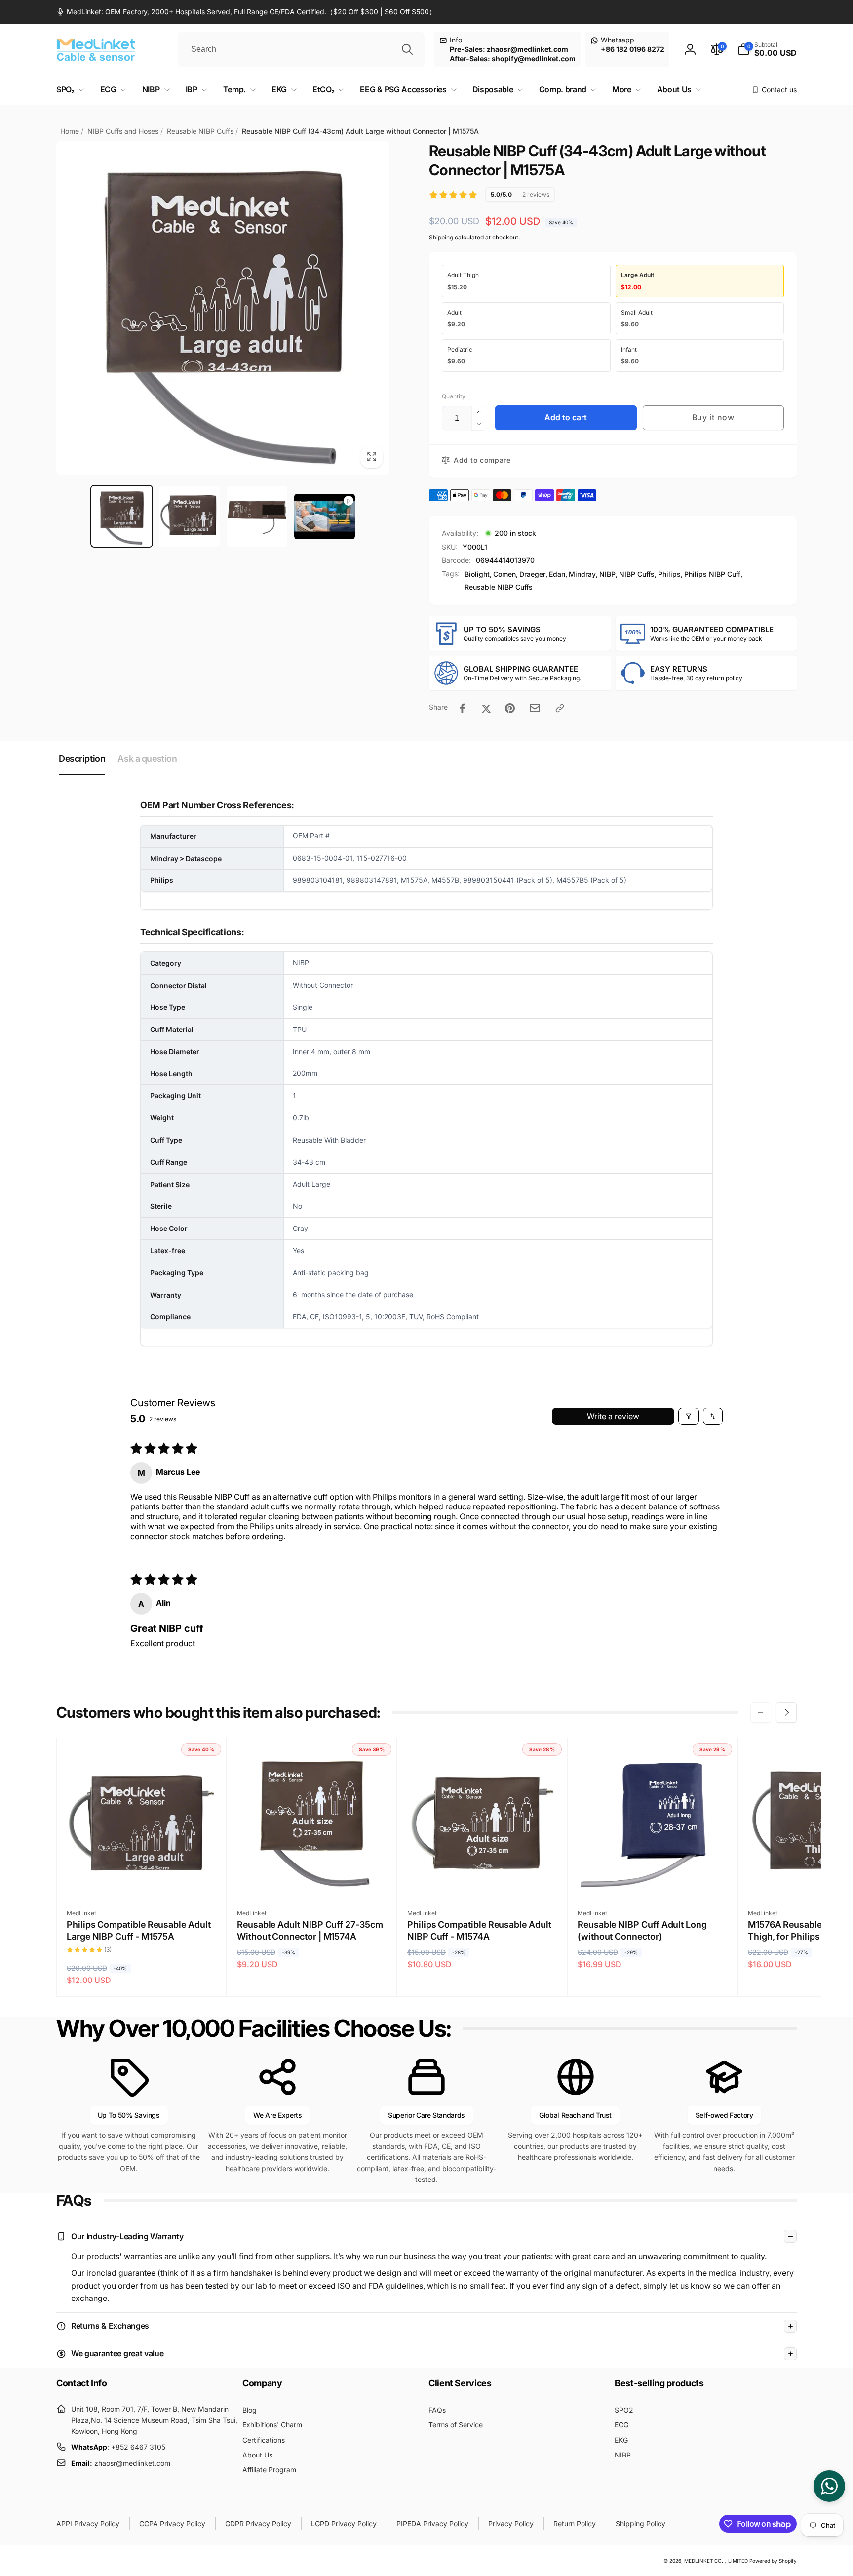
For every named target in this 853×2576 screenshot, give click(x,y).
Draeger (532, 574)
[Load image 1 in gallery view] (122, 516)
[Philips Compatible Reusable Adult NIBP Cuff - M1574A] (483, 1879)
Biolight (477, 574)
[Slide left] (761, 1712)
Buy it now (713, 417)
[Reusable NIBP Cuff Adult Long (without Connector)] (653, 1879)
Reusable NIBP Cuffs (200, 131)
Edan (557, 574)
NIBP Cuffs (637, 574)
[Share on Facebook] (463, 708)
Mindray (582, 574)
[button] (767, 49)
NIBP (607, 574)
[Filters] (689, 1416)
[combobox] (301, 49)
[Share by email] (535, 708)
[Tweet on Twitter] (486, 708)
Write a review (613, 1416)
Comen (504, 574)
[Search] (407, 49)
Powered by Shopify (773, 2561)
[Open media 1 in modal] (223, 308)
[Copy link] (560, 708)
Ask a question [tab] (147, 759)
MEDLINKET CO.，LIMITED (716, 2561)
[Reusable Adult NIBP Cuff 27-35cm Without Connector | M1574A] (312, 1879)
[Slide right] (786, 1712)
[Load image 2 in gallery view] (189, 516)
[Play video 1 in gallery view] (325, 516)
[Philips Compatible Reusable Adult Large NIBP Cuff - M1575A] (142, 1879)
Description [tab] (82, 759)
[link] (246, 12)
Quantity (454, 396)
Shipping (441, 237)
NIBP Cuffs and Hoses (123, 131)
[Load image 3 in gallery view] (257, 516)
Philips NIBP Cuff (712, 574)
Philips (669, 574)
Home (70, 131)
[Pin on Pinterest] (510, 708)
